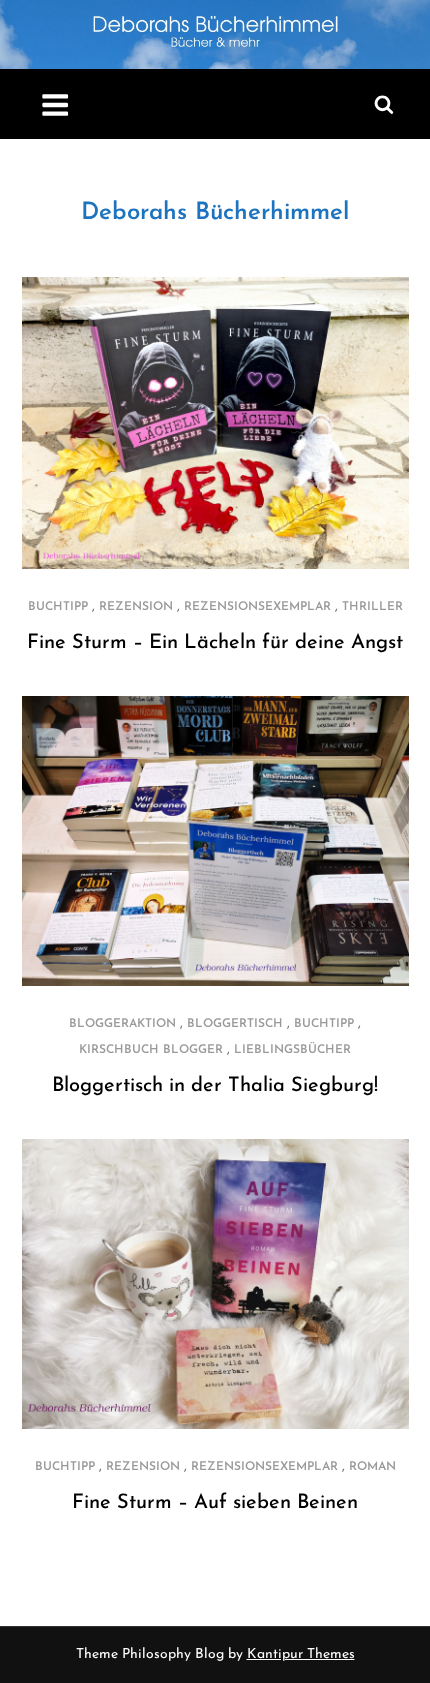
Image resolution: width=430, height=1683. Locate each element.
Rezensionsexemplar (257, 607)
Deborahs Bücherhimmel (215, 213)
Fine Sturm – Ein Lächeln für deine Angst (215, 643)
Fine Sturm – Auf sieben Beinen (215, 1503)
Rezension (136, 607)
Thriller (372, 607)
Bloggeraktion (122, 1024)
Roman (372, 1467)
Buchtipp (58, 607)
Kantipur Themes (301, 1654)
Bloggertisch (235, 1024)
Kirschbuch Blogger (151, 1050)
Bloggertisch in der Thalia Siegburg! (215, 1086)
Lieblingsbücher (292, 1050)
